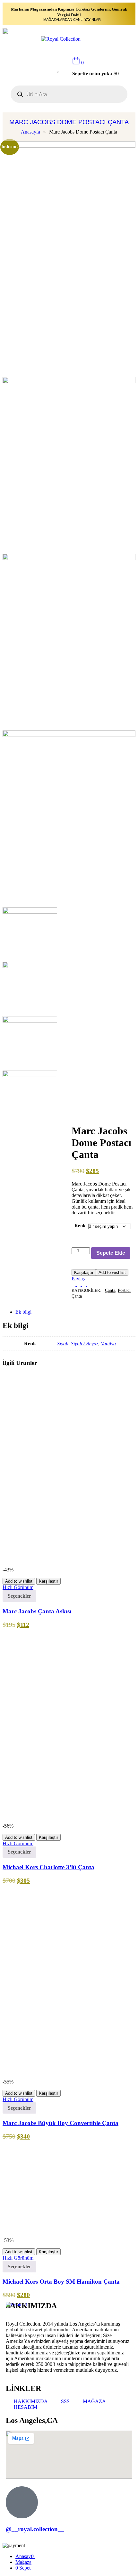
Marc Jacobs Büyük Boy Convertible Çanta (60, 2123)
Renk (80, 1226)
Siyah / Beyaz (85, 1344)
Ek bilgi (23, 1312)
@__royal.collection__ (35, 2529)
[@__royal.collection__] (22, 2502)
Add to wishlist (112, 1272)
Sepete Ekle (111, 1253)
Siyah (63, 1344)
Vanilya (108, 1344)
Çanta (110, 1290)
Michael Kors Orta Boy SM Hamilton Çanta (61, 2282)
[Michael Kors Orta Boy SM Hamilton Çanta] (51, 2234)
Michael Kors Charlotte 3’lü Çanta (48, 1867)
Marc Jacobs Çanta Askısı (37, 1611)
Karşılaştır (84, 1272)
